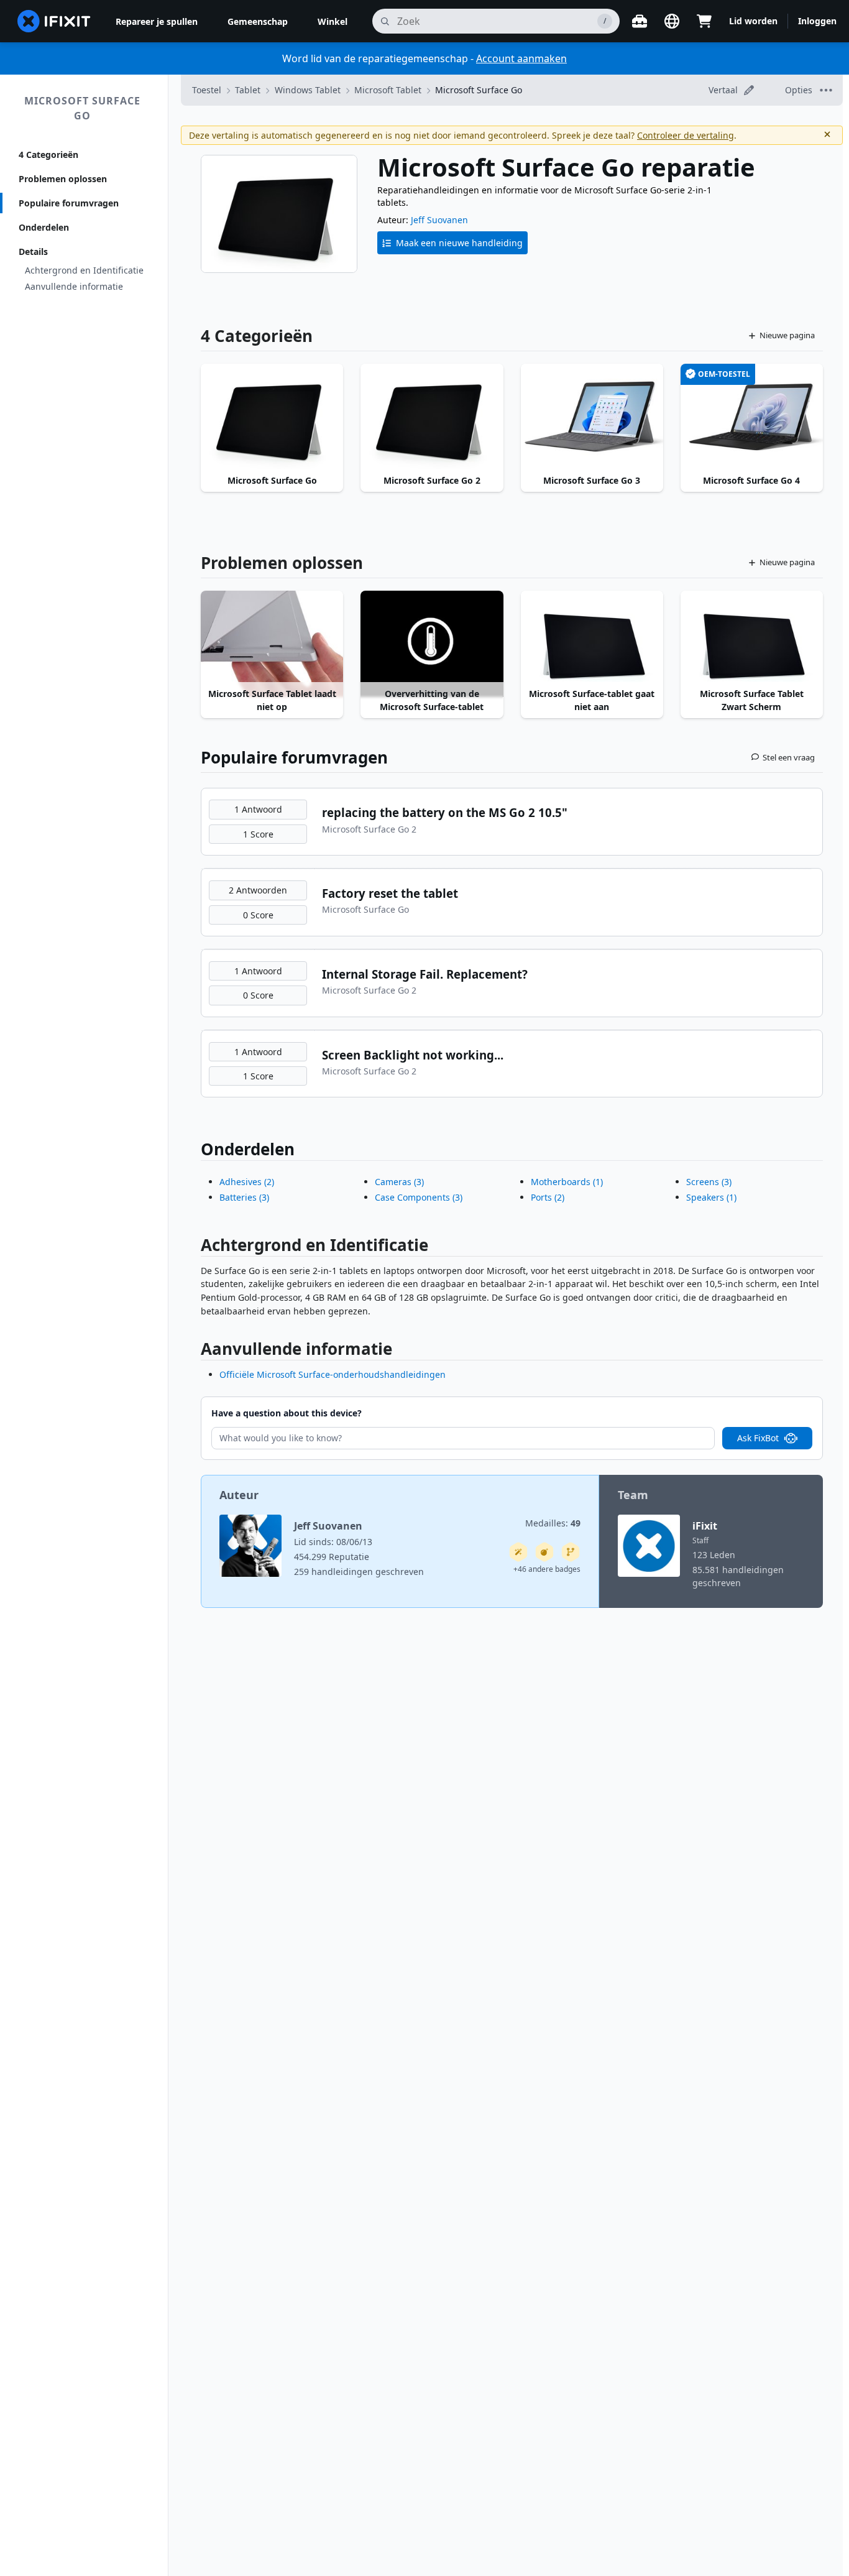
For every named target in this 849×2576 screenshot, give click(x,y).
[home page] (54, 21)
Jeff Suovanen (439, 220)
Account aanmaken (521, 58)
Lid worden (753, 21)
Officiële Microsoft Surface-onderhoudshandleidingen (333, 1374)
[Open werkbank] (640, 21)
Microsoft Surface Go (82, 108)
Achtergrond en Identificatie (84, 270)
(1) (567, 1182)
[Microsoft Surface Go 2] (432, 417)
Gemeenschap (258, 21)
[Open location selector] (672, 21)
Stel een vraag (789, 757)
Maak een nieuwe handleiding (459, 243)
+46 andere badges (547, 1569)
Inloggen (817, 21)
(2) (247, 1182)
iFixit (705, 1526)
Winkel (333, 21)
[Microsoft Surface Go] (272, 417)
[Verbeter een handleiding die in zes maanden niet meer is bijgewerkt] (571, 1552)
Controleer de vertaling (686, 135)
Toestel (207, 90)
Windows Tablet (308, 90)
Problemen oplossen (63, 179)
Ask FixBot (758, 1438)
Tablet (248, 90)
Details (33, 252)
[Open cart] (704, 21)
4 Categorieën (48, 155)
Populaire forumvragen (69, 203)
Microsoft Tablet (388, 90)
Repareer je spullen (157, 21)
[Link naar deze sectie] (195, 1248)
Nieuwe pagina (787, 335)
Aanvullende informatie (74, 286)
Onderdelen (44, 227)
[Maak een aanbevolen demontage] (544, 1552)
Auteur (239, 1495)
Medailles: (553, 1523)
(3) (244, 1197)
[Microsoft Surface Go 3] (592, 417)
